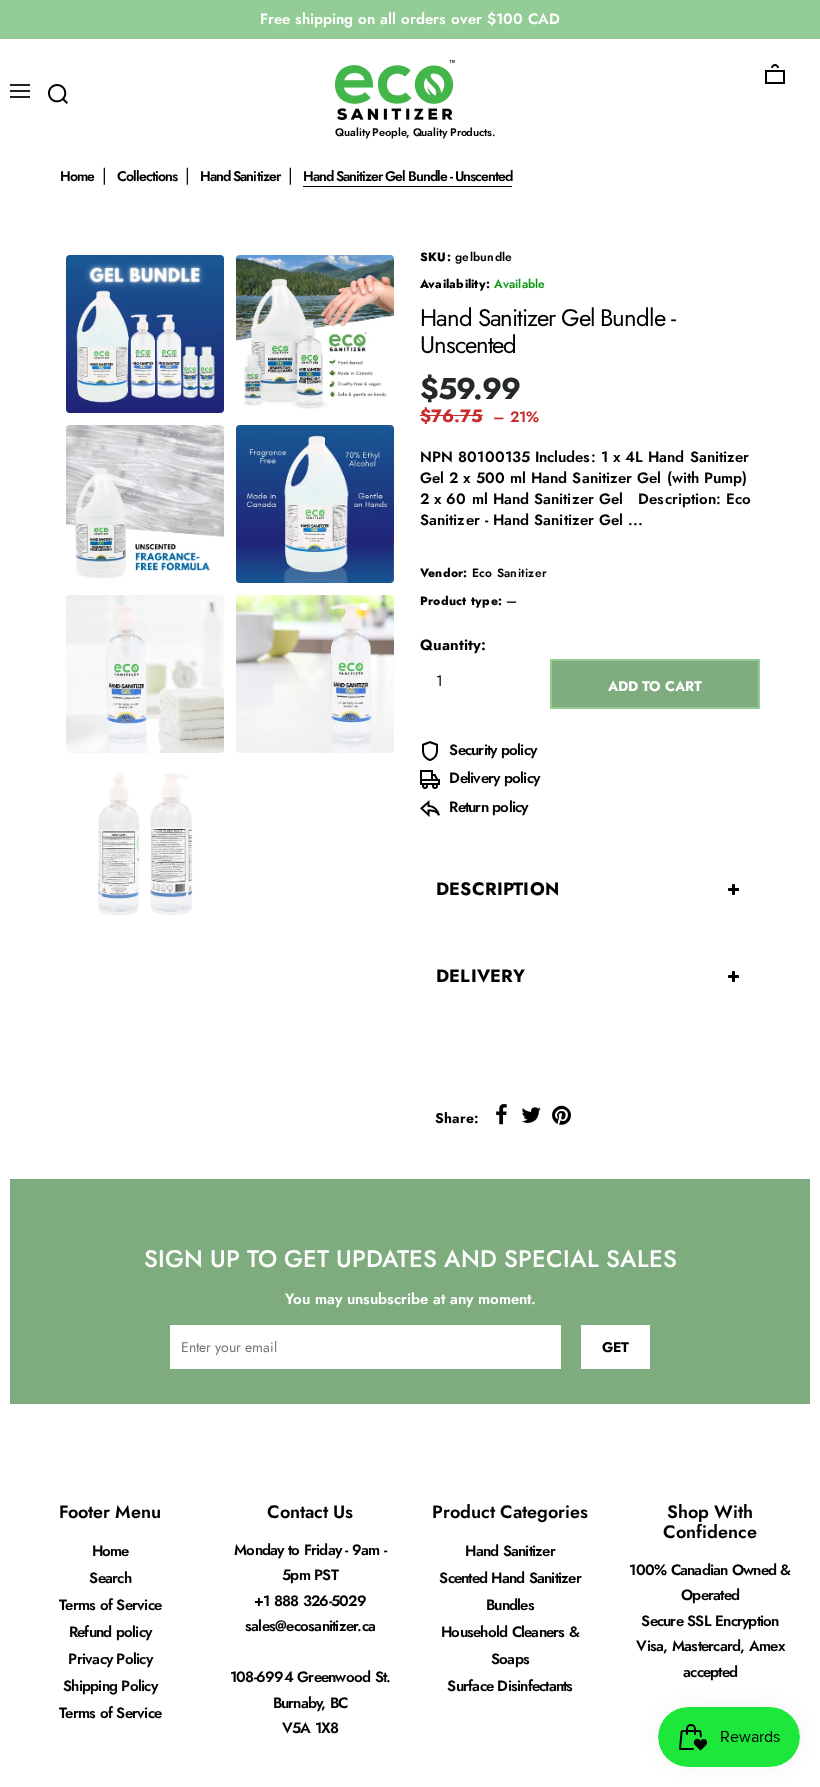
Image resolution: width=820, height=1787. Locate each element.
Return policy (486, 807)
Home (77, 176)
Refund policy (110, 1632)
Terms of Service (110, 1605)
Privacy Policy (110, 1659)
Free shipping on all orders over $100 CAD (410, 19)
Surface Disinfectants (509, 1686)
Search (110, 1578)
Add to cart (655, 686)
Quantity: (453, 645)
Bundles (510, 1605)
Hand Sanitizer (239, 176)
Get (615, 1347)
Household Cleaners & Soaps (510, 1645)
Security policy (490, 750)
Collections (147, 176)
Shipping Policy (110, 1686)
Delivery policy (492, 778)
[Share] (501, 1115)
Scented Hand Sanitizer (510, 1578)
